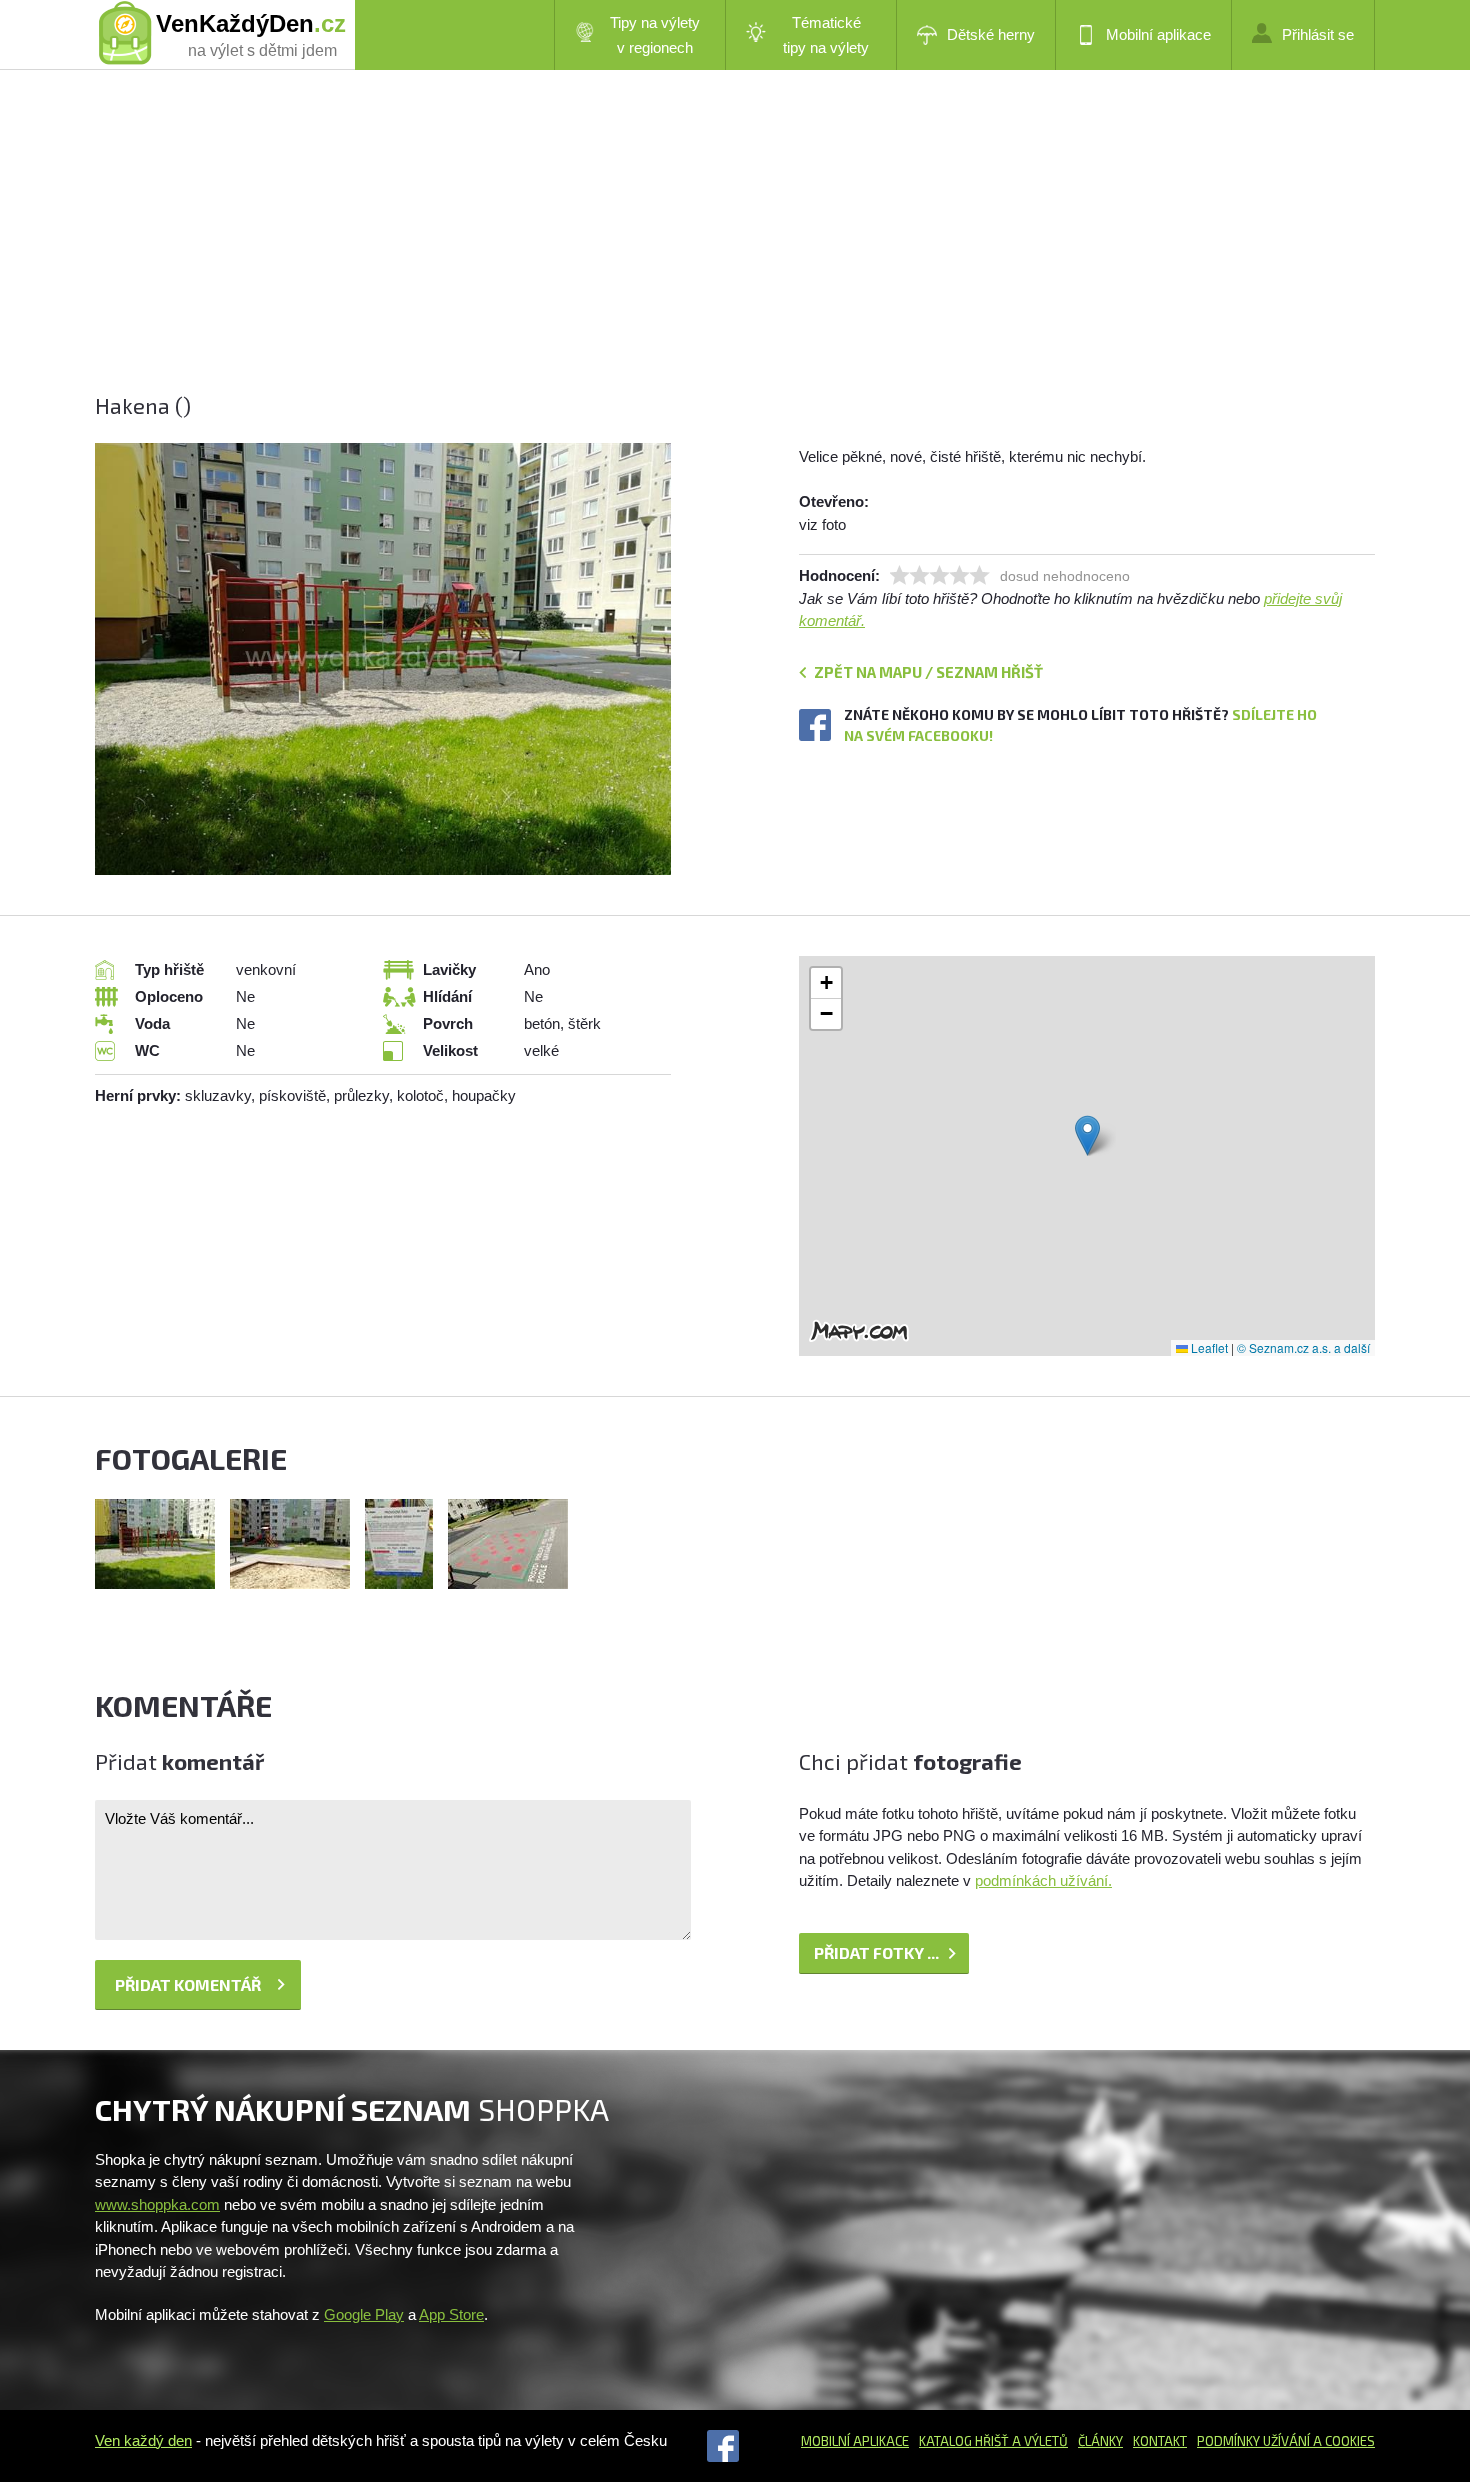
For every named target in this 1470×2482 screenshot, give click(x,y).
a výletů (1038, 2441)
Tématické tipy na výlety (826, 35)
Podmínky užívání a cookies (1286, 2441)
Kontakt (1160, 2441)
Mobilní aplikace (1158, 34)
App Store (451, 2314)
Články (1100, 2441)
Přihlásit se (1318, 34)
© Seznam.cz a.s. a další (1303, 1347)
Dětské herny (991, 34)
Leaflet (1208, 1347)
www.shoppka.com (157, 2204)
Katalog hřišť (964, 2441)
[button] (1087, 1135)
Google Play (364, 2314)
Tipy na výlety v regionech (655, 35)
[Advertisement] (695, 250)
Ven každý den (143, 2440)
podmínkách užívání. (1043, 1880)
